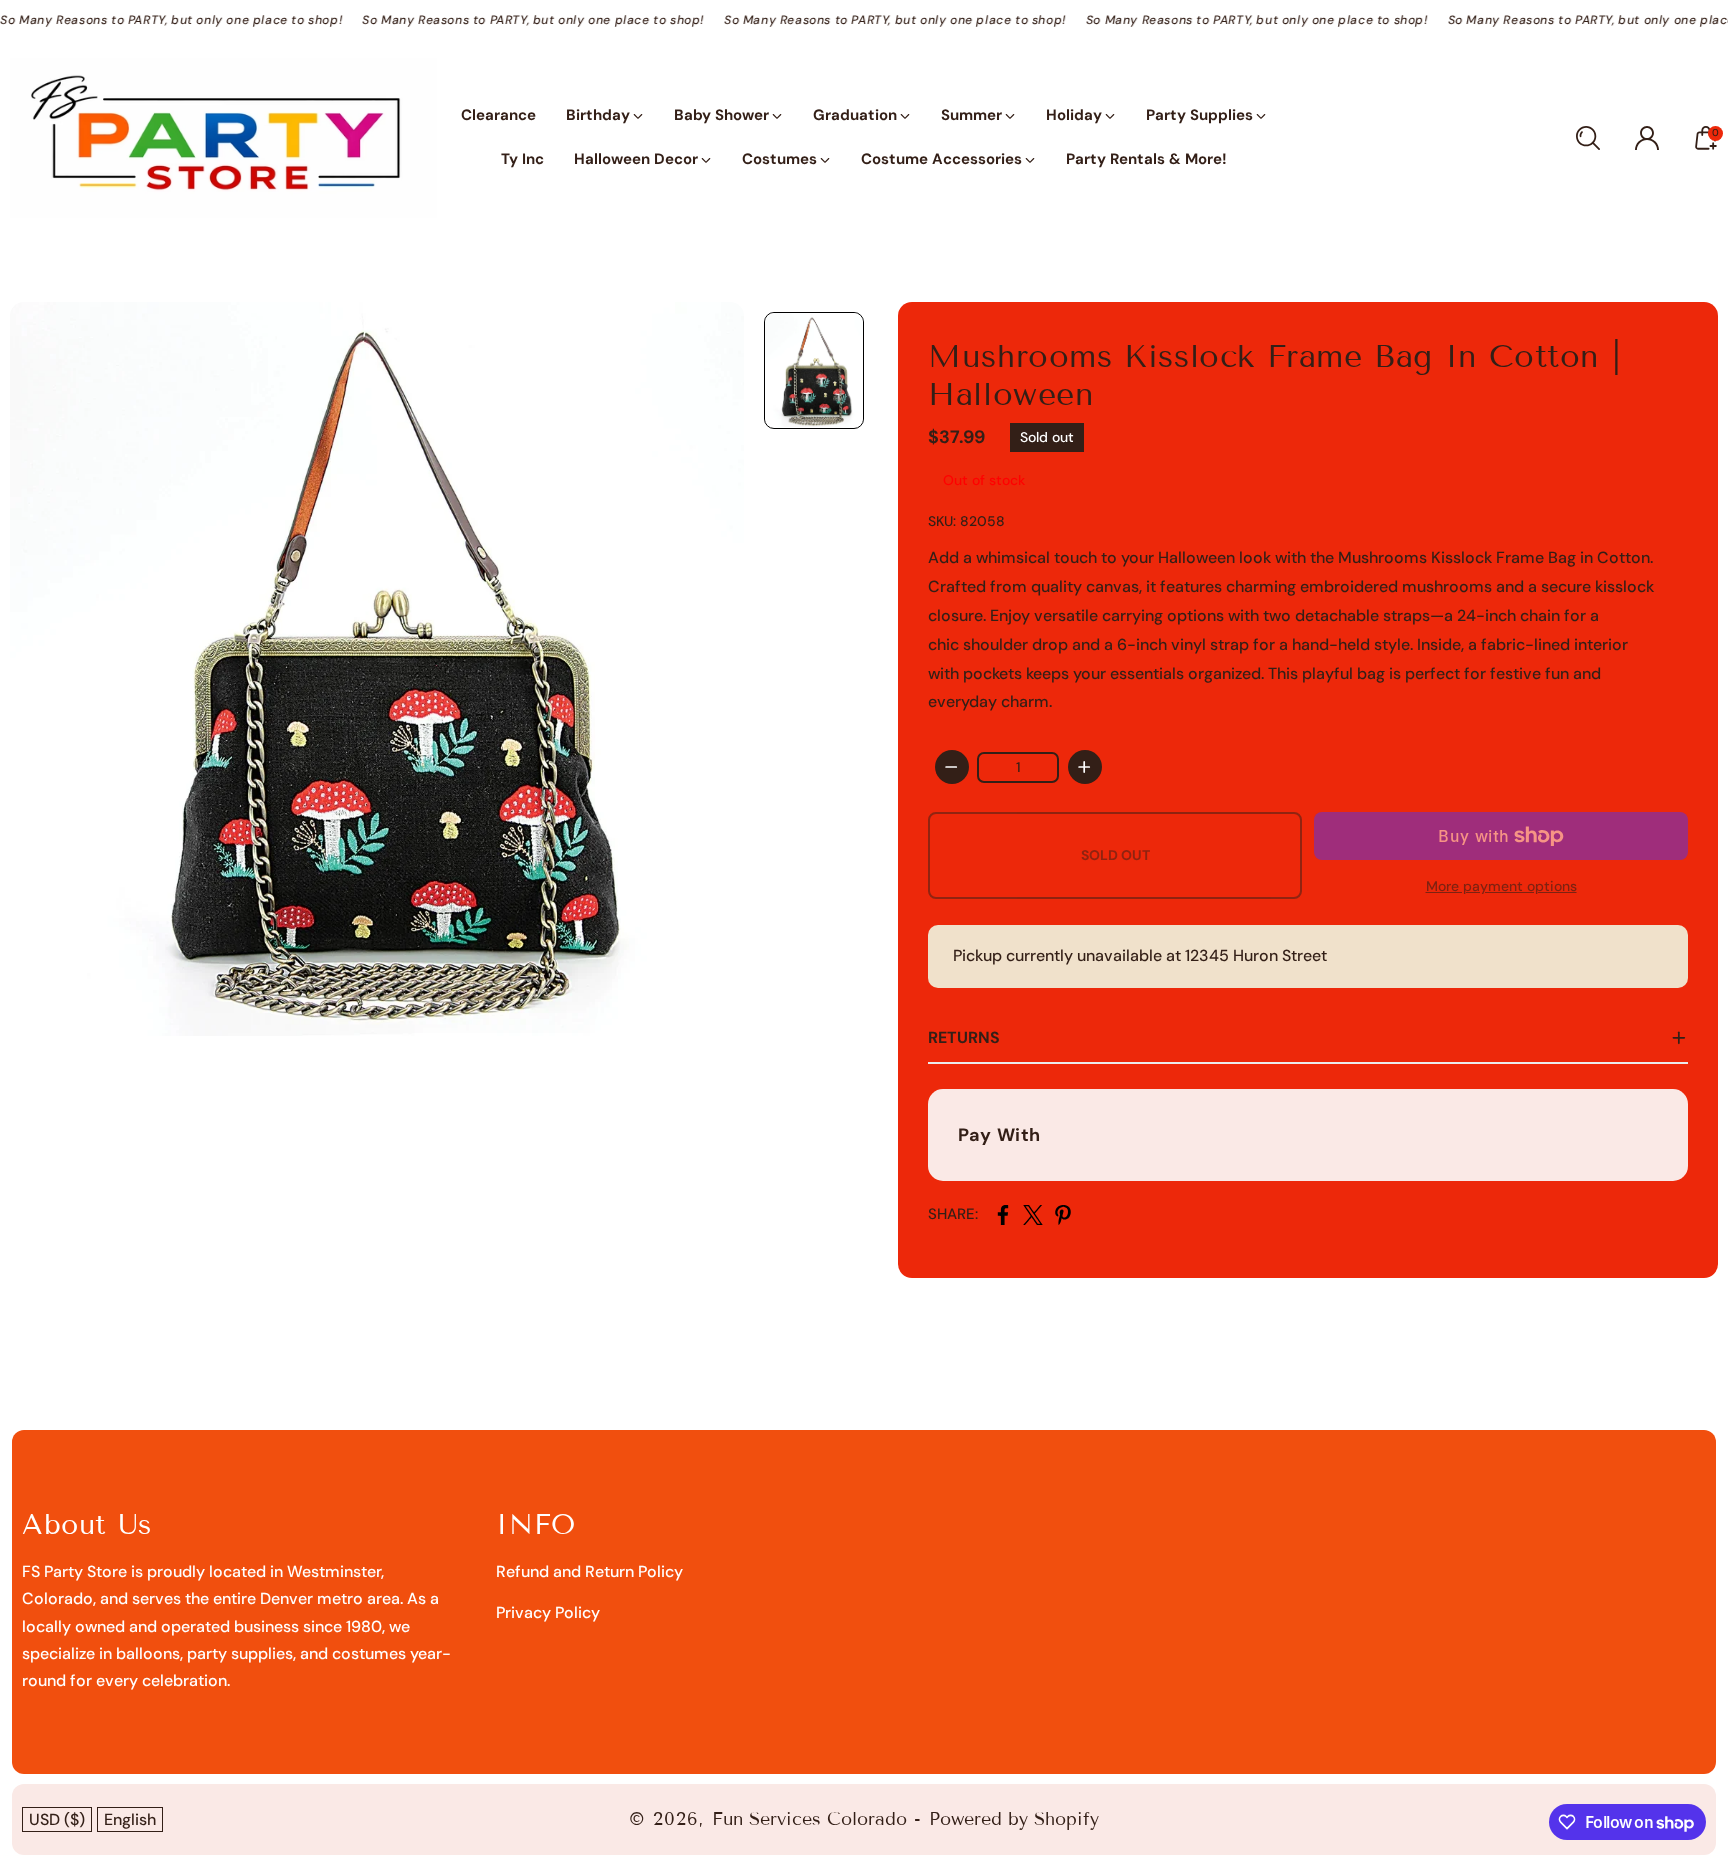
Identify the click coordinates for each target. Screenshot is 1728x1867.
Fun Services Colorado (809, 1819)
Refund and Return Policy (589, 1571)
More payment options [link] (1501, 886)
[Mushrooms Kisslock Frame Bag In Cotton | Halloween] (377, 669)
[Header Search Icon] (1588, 138)
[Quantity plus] (1085, 767)
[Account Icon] (1647, 138)
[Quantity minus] (952, 767)
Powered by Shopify (1014, 1819)
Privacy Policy (548, 1612)
